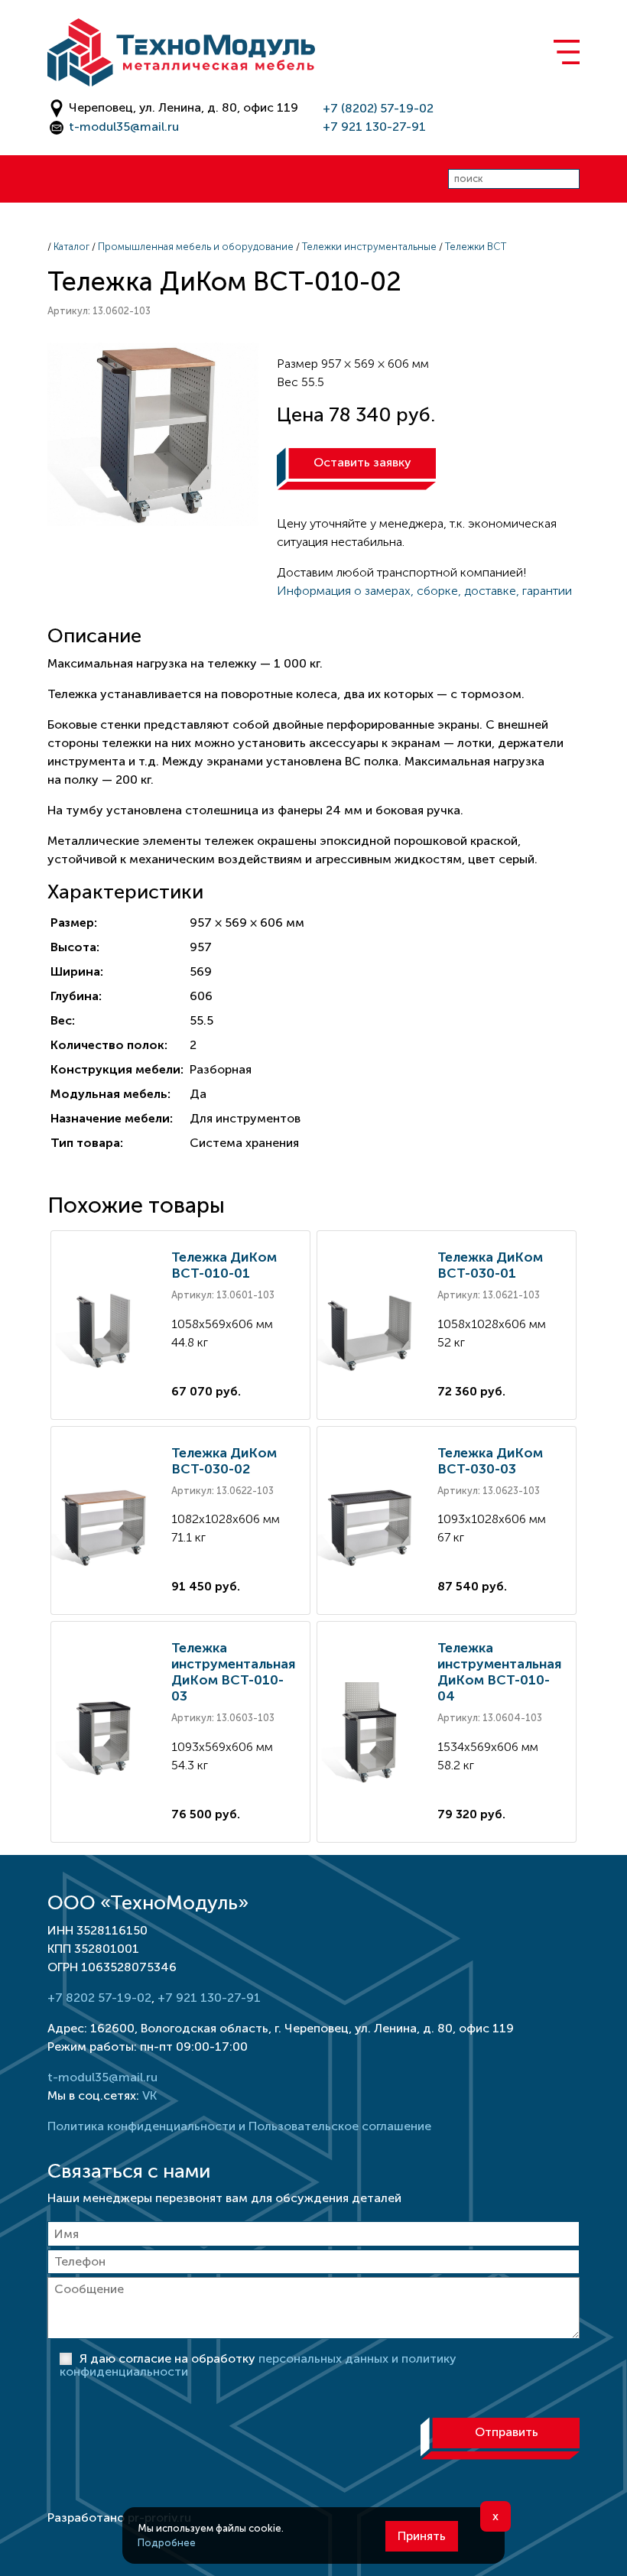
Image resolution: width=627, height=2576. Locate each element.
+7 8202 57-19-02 (99, 1998)
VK (149, 2095)
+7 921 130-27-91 (374, 127)
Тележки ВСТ (476, 247)
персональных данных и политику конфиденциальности (258, 2365)
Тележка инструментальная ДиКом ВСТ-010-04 (499, 1672)
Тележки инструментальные (369, 247)
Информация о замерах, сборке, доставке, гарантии (424, 591)
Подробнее (167, 2543)
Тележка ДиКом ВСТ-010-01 (224, 1265)
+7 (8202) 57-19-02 (378, 108)
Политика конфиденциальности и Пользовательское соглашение (239, 2126)
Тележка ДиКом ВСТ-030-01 (490, 1265)
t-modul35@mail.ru (124, 127)
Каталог (71, 247)
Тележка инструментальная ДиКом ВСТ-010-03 (233, 1672)
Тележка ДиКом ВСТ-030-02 (224, 1461)
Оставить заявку (362, 462)
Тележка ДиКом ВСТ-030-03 (490, 1461)
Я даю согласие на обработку (258, 2365)
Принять (422, 2536)
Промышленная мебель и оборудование (196, 247)
